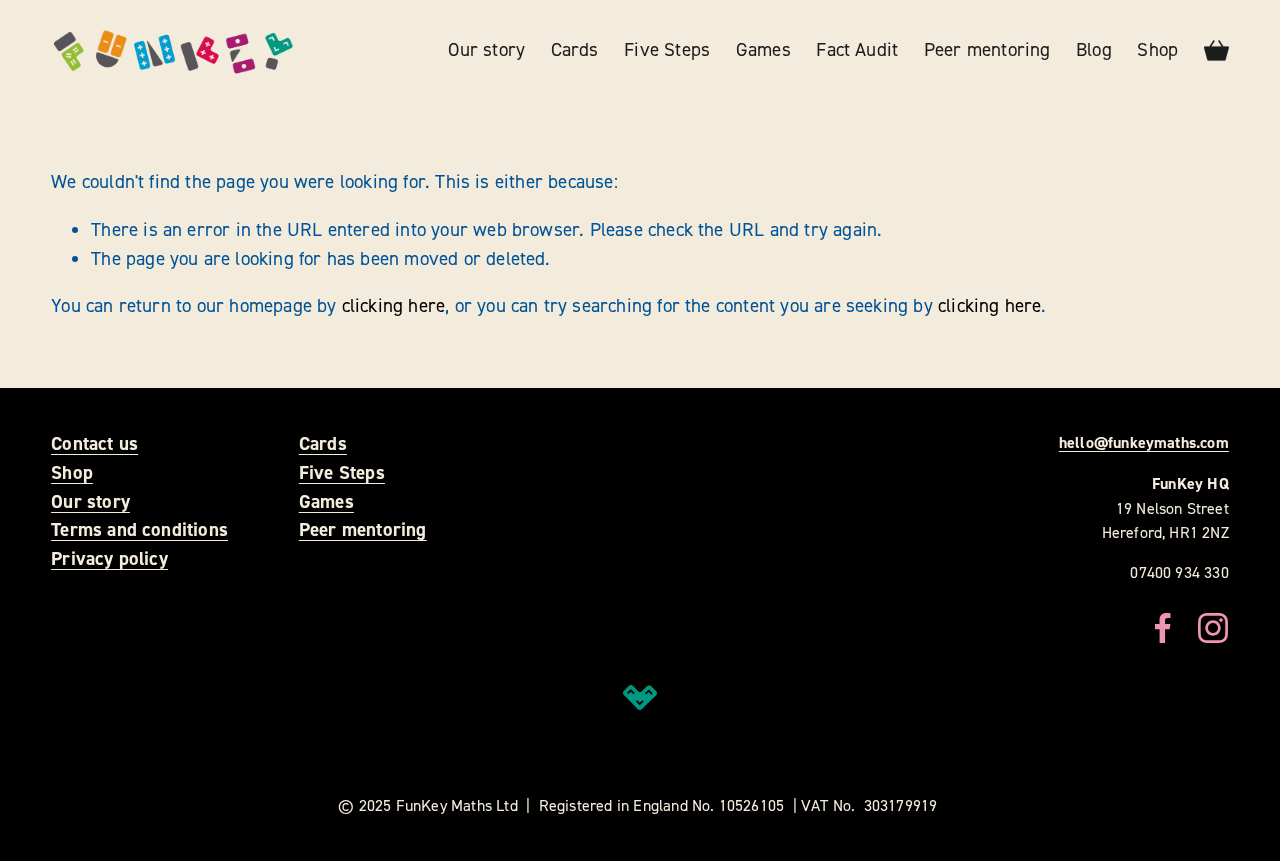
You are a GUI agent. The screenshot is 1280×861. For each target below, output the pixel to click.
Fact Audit (857, 49)
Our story (486, 49)
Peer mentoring (987, 49)
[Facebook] (1163, 628)
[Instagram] (1213, 628)
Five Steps (667, 49)
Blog (1094, 49)
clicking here (393, 305)
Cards (575, 49)
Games (763, 49)
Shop (1157, 49)
